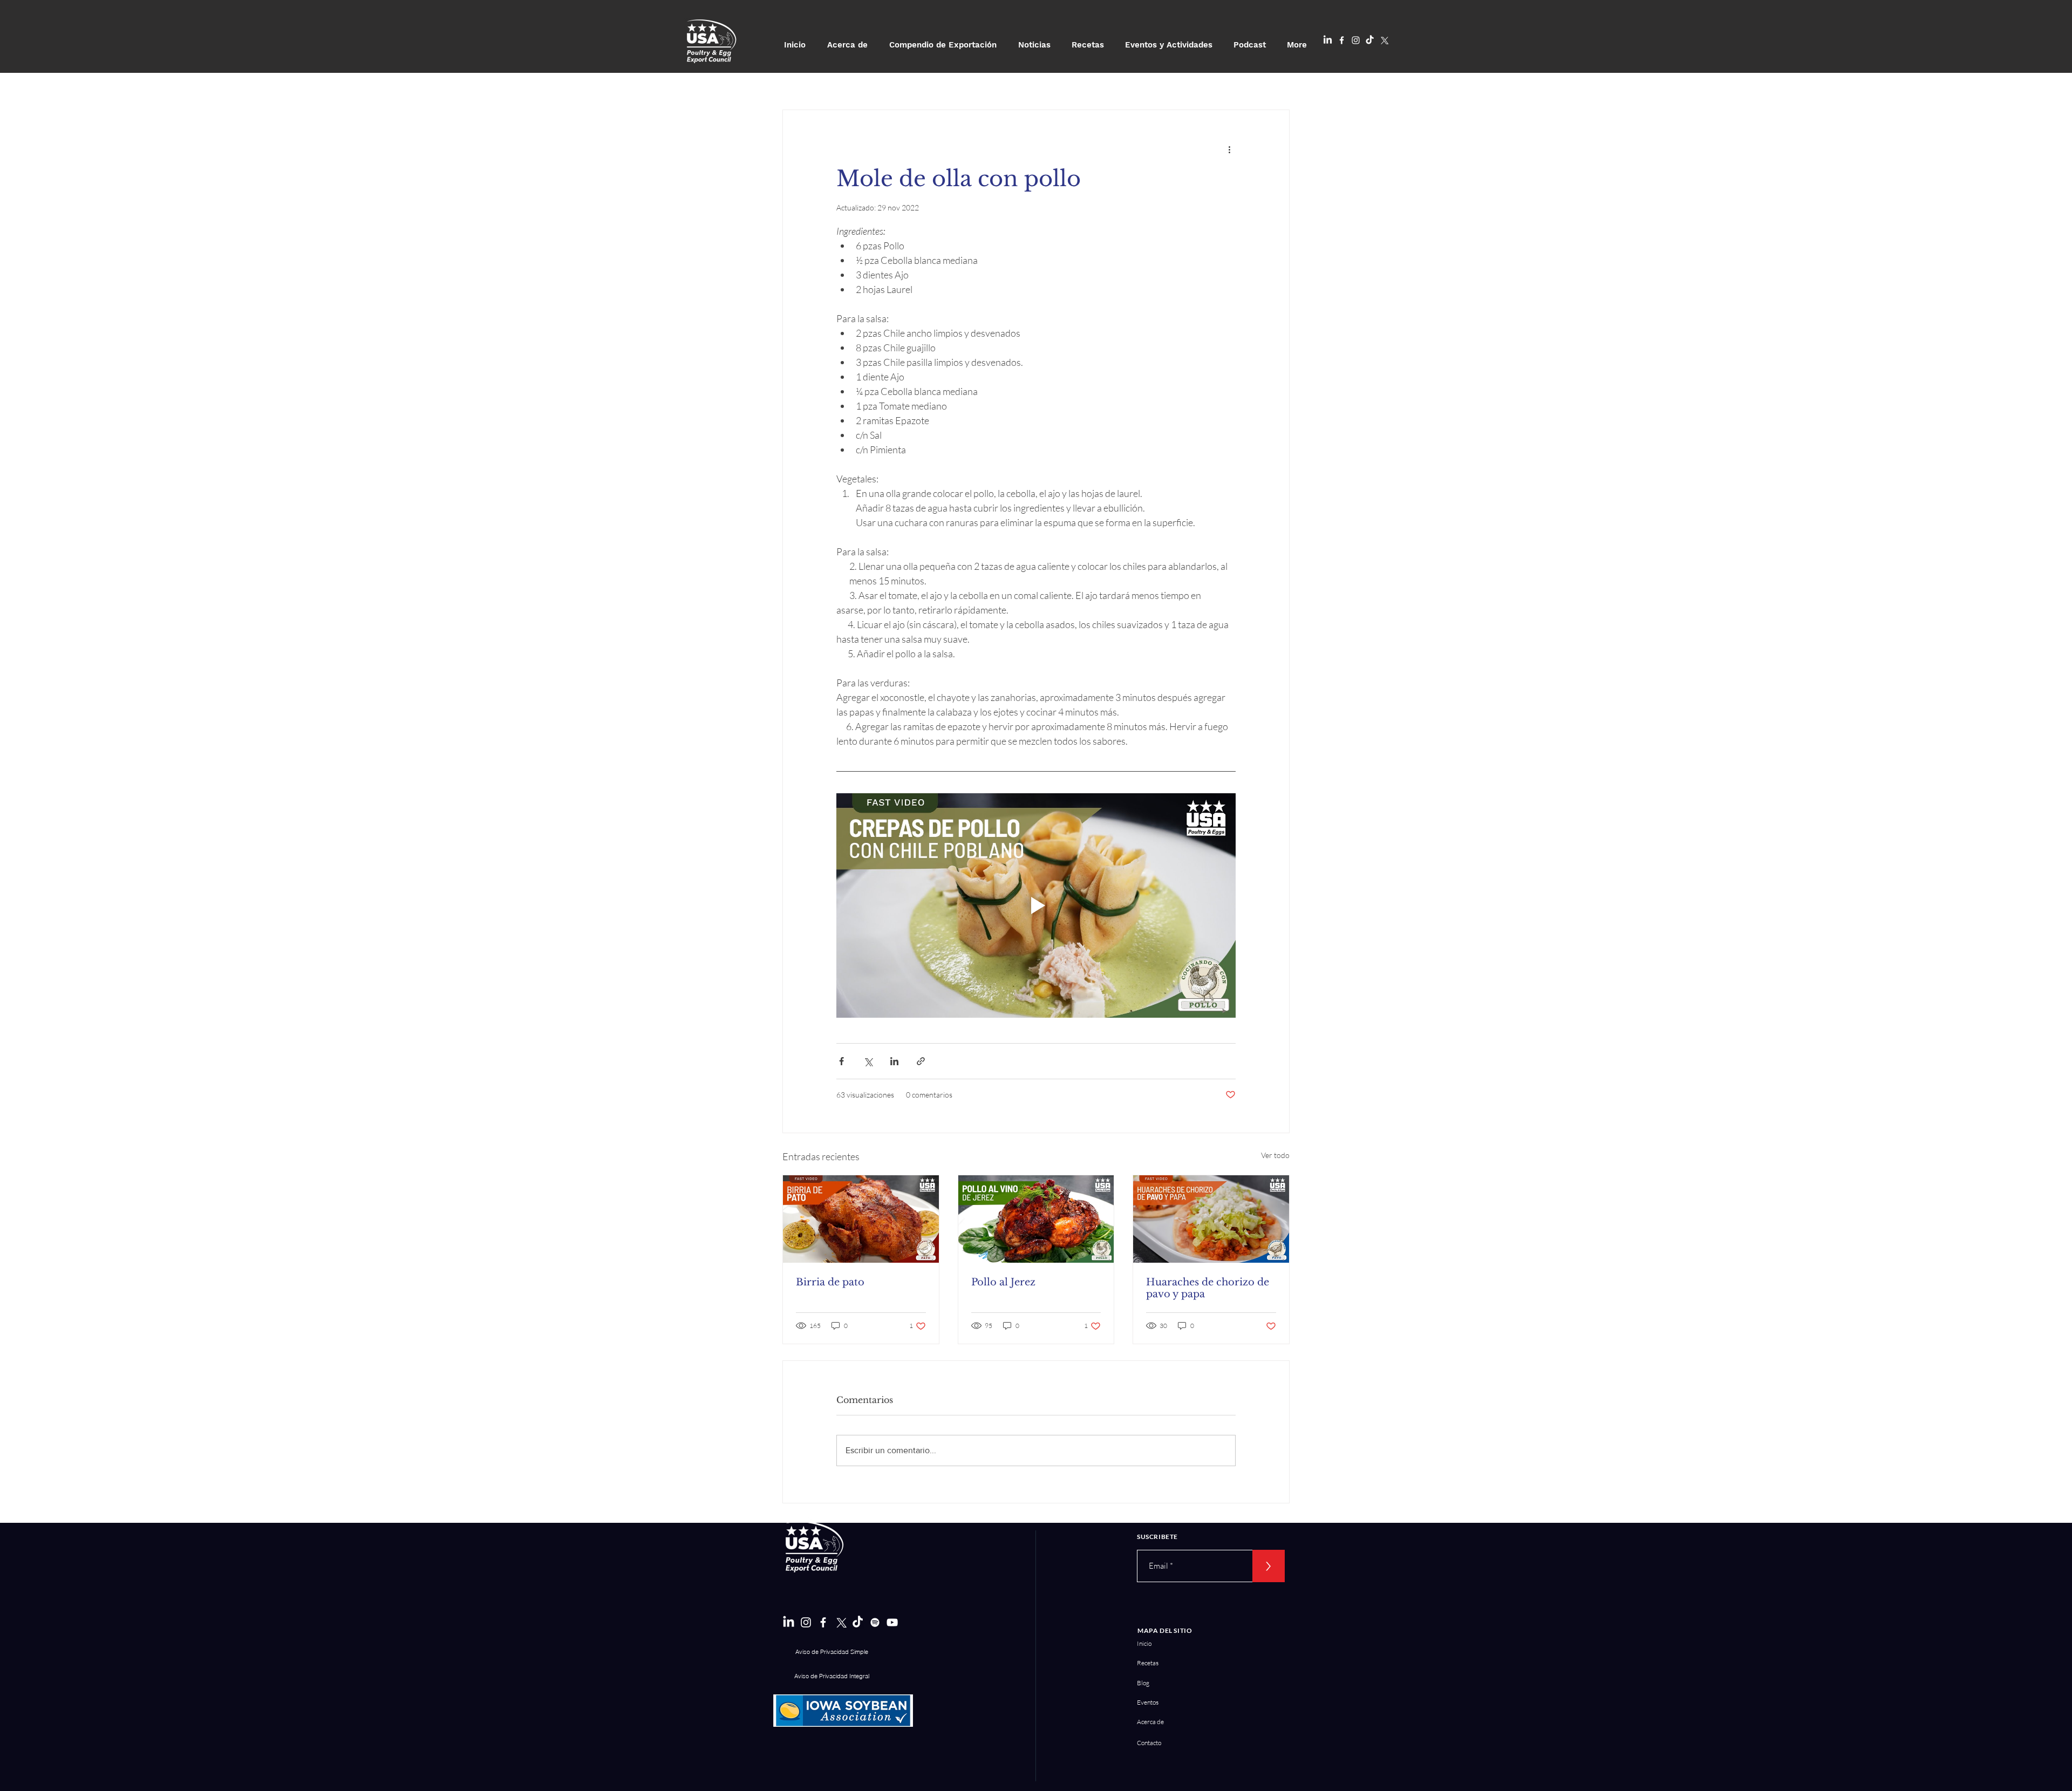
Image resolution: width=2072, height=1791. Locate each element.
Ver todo (1275, 1155)
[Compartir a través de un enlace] (921, 1061)
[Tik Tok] (1370, 40)
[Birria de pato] (861, 1219)
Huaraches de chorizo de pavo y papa (1208, 1288)
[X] (1384, 40)
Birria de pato (830, 1282)
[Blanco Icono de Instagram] (1356, 40)
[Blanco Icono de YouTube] (892, 1622)
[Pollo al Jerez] (1036, 1219)
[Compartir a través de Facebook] (841, 1061)
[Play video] (1036, 905)
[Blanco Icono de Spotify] (875, 1622)
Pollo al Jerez (1003, 1282)
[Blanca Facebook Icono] (1342, 40)
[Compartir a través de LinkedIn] (894, 1061)
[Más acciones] (1229, 149)
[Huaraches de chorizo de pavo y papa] (1211, 1219)
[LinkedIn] (1328, 40)
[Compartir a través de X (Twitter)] (868, 1061)
